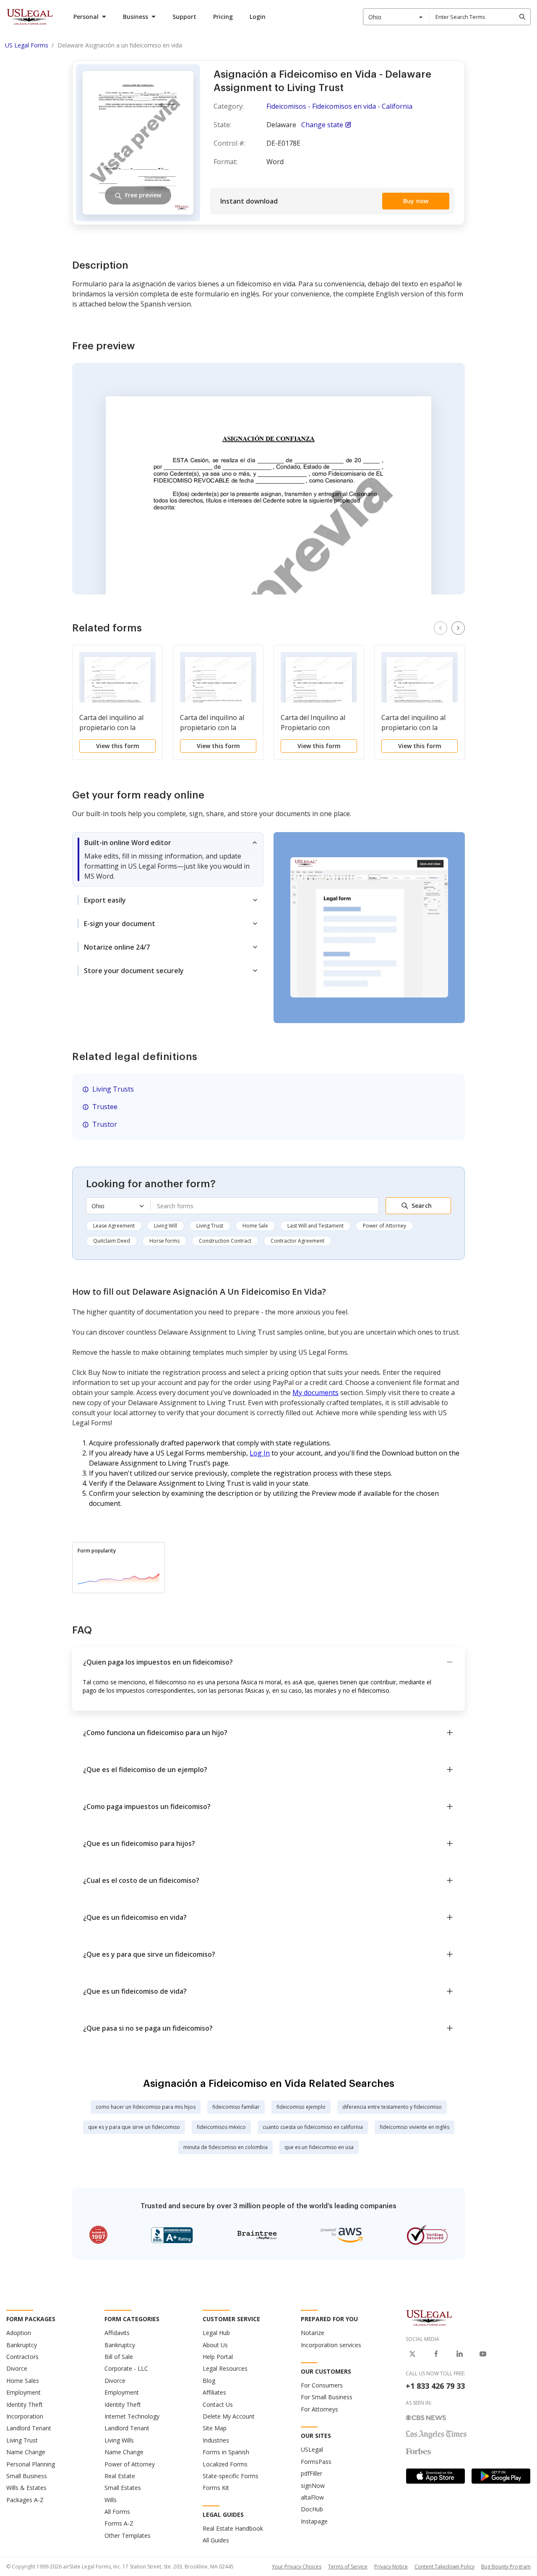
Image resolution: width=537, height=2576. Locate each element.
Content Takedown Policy (444, 2567)
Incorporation (25, 2416)
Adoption (19, 2333)
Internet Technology (132, 2416)
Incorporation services (331, 2345)
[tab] (168, 859)
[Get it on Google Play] (501, 2476)
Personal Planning (31, 2464)
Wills (111, 2500)
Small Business (27, 2476)
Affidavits (117, 2333)
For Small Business (327, 2397)
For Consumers (322, 2385)
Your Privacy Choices (297, 2567)
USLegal (312, 2449)
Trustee (105, 1107)
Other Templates (128, 2535)
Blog (209, 2381)
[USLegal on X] (412, 2354)
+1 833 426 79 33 (435, 2386)
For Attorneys (319, 2409)
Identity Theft (25, 2405)
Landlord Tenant (29, 2428)
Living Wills (119, 2440)
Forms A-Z (119, 2523)
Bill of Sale (119, 2357)
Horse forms (164, 1241)
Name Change (26, 2452)
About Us (215, 2345)
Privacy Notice (391, 2567)
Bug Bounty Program (506, 2567)
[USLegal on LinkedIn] (459, 2354)
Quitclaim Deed (112, 1241)
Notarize (313, 2333)
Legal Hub (216, 2333)
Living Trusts (113, 1089)
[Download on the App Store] (435, 2476)
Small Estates (123, 2488)
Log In (260, 1453)
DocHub (312, 2509)
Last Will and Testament (315, 1226)
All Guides (216, 2540)
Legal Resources (225, 2368)
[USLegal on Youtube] (483, 2354)
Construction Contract (225, 1241)
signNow (313, 2486)
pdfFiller (312, 2473)
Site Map (215, 2428)
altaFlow (312, 2497)
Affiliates (214, 2392)
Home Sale (255, 1226)
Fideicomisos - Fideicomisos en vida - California (339, 106)
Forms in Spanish (226, 2452)
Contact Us (218, 2405)
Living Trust (210, 1226)
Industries (216, 2440)
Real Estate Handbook (233, 2528)
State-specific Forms (231, 2476)
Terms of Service (348, 2567)
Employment (23, 2392)
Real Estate (120, 2476)
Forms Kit (216, 2488)
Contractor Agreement (297, 1241)
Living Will (166, 1226)
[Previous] (441, 628)
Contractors (22, 2357)
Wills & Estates (26, 2488)
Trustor (105, 1124)
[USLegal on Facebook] (436, 2354)
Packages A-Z (25, 2500)
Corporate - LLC (126, 2368)
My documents (315, 1393)
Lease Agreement (114, 1226)
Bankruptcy (22, 2345)
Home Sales (23, 2381)
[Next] (458, 628)
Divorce (17, 2368)
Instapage (314, 2521)
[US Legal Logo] (429, 2317)
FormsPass (316, 2462)
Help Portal (218, 2357)
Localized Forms (225, 2464)
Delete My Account (229, 2416)
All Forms (117, 2512)
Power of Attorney (385, 1226)
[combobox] (396, 17)
